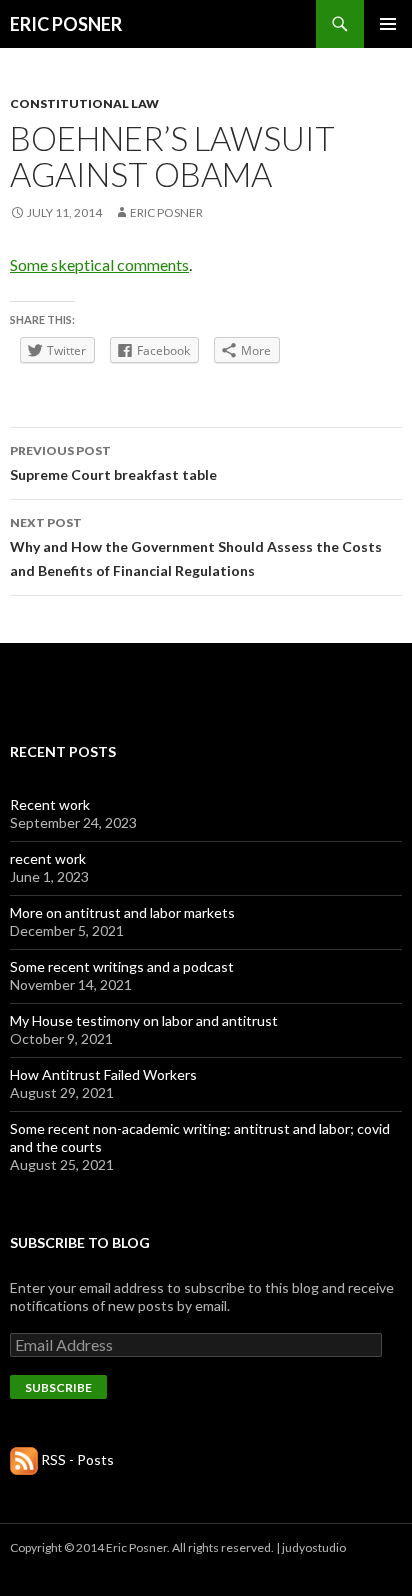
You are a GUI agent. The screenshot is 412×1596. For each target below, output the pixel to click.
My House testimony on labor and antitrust (144, 1020)
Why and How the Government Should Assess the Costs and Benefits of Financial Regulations (196, 547)
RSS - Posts (77, 1459)
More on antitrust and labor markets (122, 912)
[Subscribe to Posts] (24, 1459)
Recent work (50, 804)
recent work (48, 858)
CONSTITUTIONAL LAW (84, 103)
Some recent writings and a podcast (122, 966)
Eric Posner (166, 212)
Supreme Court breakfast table (113, 463)
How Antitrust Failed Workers (103, 1074)
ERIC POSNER (66, 24)
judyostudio (314, 1547)
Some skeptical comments (99, 264)
